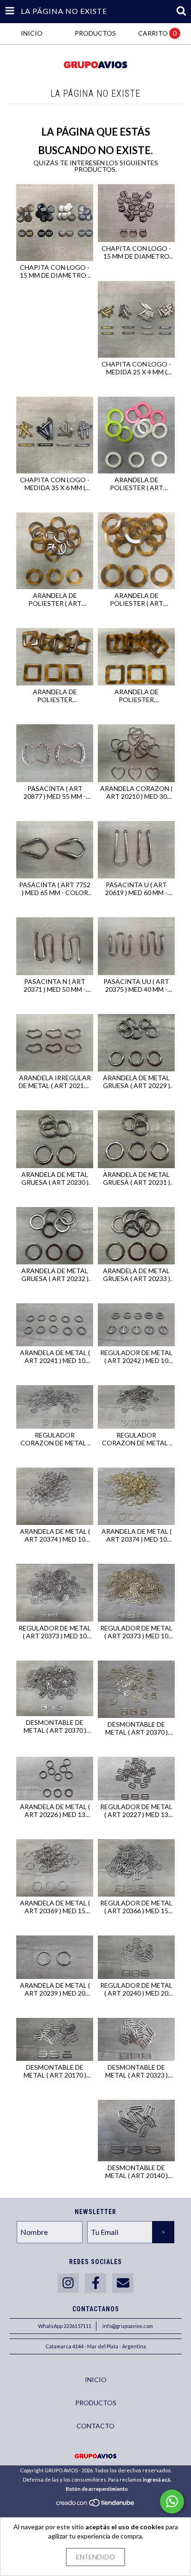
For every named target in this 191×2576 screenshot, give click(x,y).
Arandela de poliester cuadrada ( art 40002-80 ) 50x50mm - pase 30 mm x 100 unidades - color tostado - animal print (136, 696)
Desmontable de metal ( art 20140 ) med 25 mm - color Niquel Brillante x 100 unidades (136, 2172)
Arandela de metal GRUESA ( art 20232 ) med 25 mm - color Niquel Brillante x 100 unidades (55, 1275)
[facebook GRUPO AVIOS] (95, 2283)
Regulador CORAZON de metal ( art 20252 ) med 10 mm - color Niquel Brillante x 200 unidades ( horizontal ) (55, 1439)
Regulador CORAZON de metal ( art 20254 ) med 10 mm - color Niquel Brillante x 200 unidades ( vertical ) (136, 1439)
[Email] (123, 2283)
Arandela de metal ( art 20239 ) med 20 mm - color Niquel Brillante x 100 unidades (55, 1989)
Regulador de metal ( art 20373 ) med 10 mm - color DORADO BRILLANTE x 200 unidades (136, 1632)
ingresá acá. (157, 2480)
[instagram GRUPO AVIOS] (68, 2283)
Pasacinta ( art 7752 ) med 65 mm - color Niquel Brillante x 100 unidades (55, 889)
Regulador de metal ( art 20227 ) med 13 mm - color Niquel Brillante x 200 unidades (136, 1811)
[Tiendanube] (96, 2505)
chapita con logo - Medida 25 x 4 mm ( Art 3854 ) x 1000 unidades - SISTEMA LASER (136, 368)
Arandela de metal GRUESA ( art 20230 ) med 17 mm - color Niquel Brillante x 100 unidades (55, 1178)
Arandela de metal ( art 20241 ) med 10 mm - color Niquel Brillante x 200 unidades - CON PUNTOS (55, 1356)
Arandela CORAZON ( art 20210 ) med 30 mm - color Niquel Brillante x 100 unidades (136, 792)
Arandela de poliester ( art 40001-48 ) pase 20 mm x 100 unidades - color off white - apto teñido (137, 484)
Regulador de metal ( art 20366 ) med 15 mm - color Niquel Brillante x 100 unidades (136, 1907)
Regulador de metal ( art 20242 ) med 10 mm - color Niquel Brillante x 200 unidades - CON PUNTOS (136, 1356)
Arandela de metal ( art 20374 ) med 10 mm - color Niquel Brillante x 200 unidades (55, 1535)
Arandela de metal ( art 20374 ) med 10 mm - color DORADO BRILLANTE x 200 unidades (137, 1535)
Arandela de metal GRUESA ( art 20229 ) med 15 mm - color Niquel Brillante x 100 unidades (137, 1082)
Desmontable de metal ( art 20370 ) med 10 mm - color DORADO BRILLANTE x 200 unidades (137, 1728)
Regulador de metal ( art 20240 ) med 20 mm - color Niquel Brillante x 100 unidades (136, 1989)
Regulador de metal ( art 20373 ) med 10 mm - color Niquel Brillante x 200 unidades (55, 1632)
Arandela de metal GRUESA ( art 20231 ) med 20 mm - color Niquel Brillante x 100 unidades (137, 1178)
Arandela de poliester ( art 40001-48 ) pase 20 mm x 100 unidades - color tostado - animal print (55, 599)
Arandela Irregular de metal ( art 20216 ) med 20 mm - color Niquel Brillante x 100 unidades (55, 1082)
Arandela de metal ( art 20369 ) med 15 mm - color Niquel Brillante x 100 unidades (55, 1907)
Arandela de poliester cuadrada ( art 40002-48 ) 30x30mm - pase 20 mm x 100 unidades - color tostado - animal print (55, 696)
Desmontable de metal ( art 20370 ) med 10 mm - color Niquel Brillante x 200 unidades (55, 1726)
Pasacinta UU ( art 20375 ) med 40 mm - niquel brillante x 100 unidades (136, 985)
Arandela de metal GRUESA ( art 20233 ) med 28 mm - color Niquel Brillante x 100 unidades (137, 1275)
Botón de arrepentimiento (97, 2489)
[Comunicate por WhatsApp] (172, 2501)
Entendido (95, 2557)
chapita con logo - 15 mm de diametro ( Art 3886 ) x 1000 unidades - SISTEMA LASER (55, 271)
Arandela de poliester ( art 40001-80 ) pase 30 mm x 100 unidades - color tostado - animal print (137, 599)
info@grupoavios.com (128, 2326)
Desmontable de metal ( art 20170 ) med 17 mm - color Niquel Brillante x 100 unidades (55, 2071)
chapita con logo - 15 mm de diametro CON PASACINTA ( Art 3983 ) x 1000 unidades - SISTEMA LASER (136, 252)
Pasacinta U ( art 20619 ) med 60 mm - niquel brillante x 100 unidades (136, 889)
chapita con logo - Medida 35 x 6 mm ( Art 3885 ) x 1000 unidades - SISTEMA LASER (55, 484)
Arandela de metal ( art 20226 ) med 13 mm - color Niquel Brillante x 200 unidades (55, 1811)
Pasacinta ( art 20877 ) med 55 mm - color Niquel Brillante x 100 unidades (55, 792)
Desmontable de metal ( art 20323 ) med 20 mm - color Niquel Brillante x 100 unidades (136, 2071)
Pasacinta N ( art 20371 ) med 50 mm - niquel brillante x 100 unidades (55, 985)
